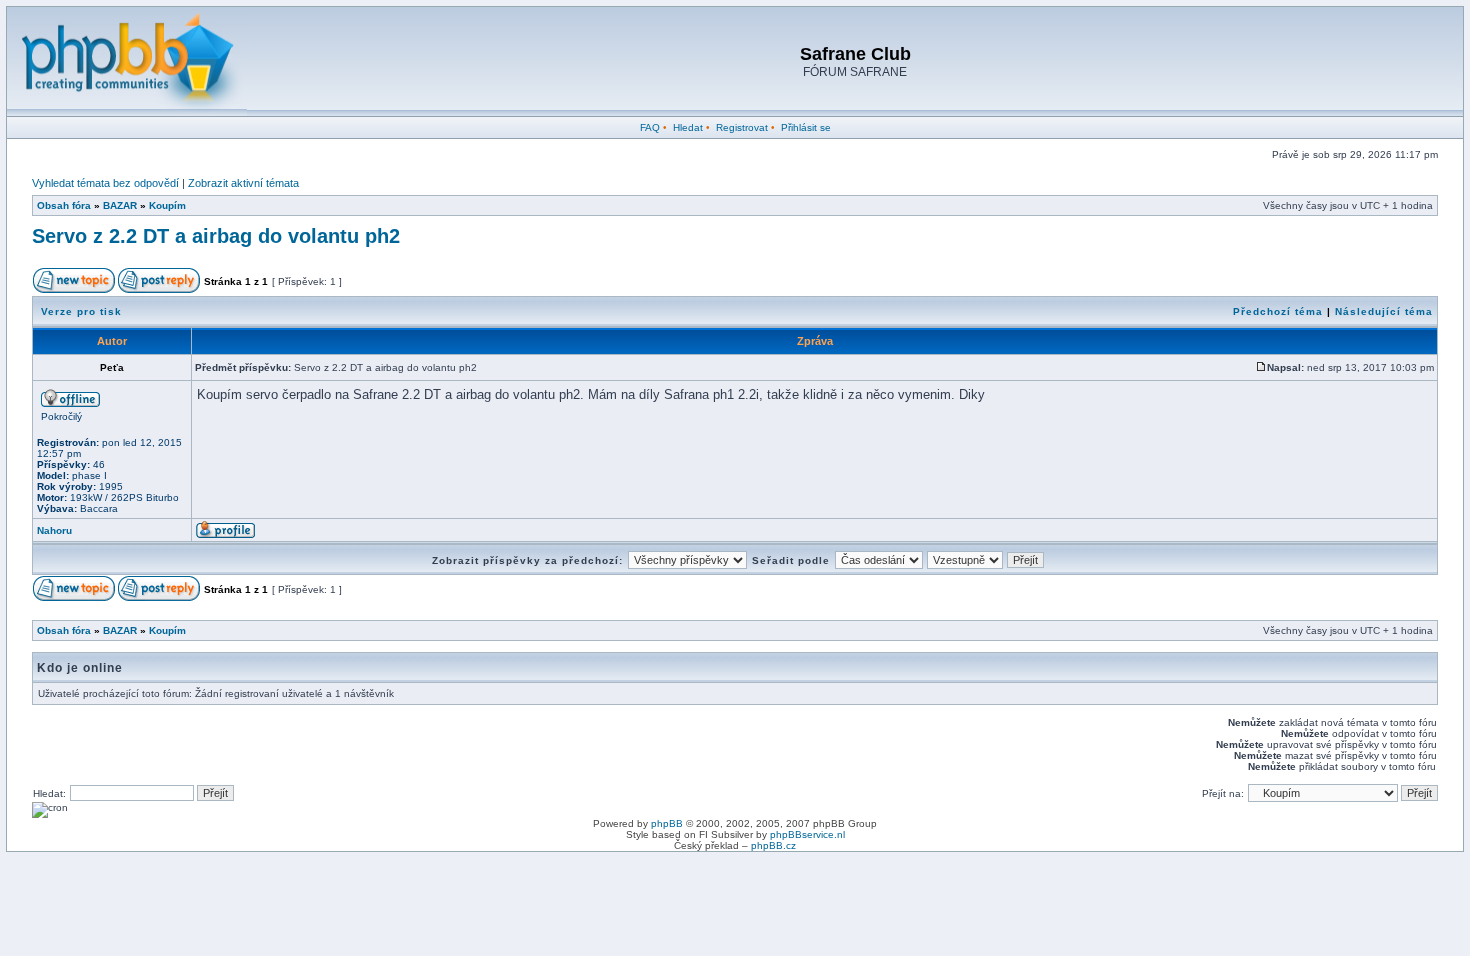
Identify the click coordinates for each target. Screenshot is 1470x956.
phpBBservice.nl (807, 834)
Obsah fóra (64, 205)
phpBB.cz (773, 845)
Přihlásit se (806, 127)
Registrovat (742, 127)
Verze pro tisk (81, 311)
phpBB (667, 823)
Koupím (167, 205)
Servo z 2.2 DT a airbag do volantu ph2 (216, 236)
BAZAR (120, 205)
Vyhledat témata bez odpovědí (105, 183)
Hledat (688, 127)
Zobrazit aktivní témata (243, 183)
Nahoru (54, 530)
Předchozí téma (1278, 311)
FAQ (650, 127)
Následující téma (1384, 311)
